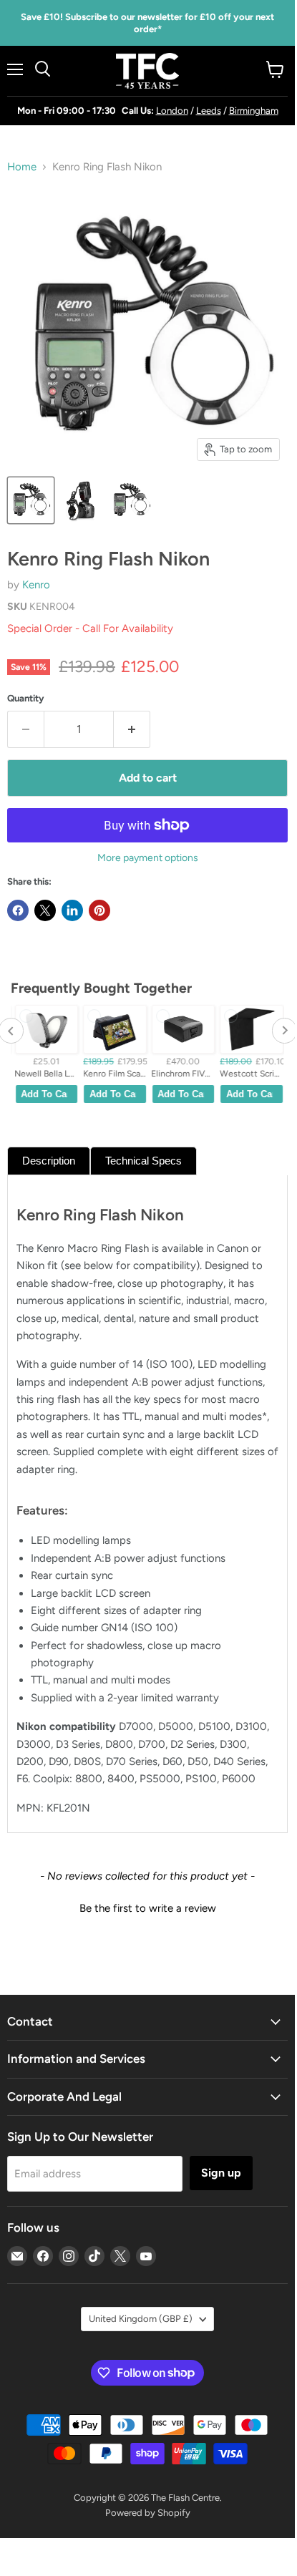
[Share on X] (45, 910)
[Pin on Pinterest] (99, 910)
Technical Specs (143, 1161)
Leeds (209, 111)
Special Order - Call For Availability (90, 628)
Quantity (26, 698)
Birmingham (254, 111)
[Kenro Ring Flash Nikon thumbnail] (31, 500)
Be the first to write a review (148, 1908)
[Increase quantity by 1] (132, 729)
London (172, 111)
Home (22, 167)
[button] (147, 1907)
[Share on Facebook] (18, 910)
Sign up (221, 2173)
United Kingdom (141, 2319)
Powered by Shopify (148, 2513)
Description (49, 1161)
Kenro (36, 585)
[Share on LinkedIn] (72, 910)
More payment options (148, 858)
